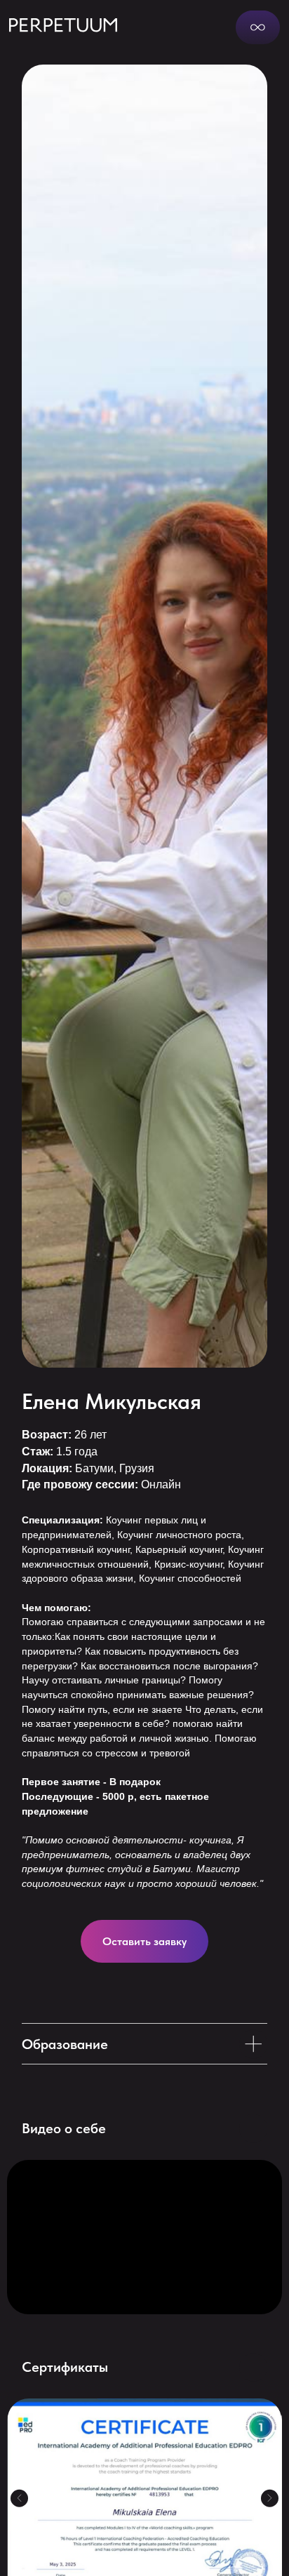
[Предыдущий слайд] (19, 2498)
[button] (144, 1941)
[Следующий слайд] (269, 2498)
